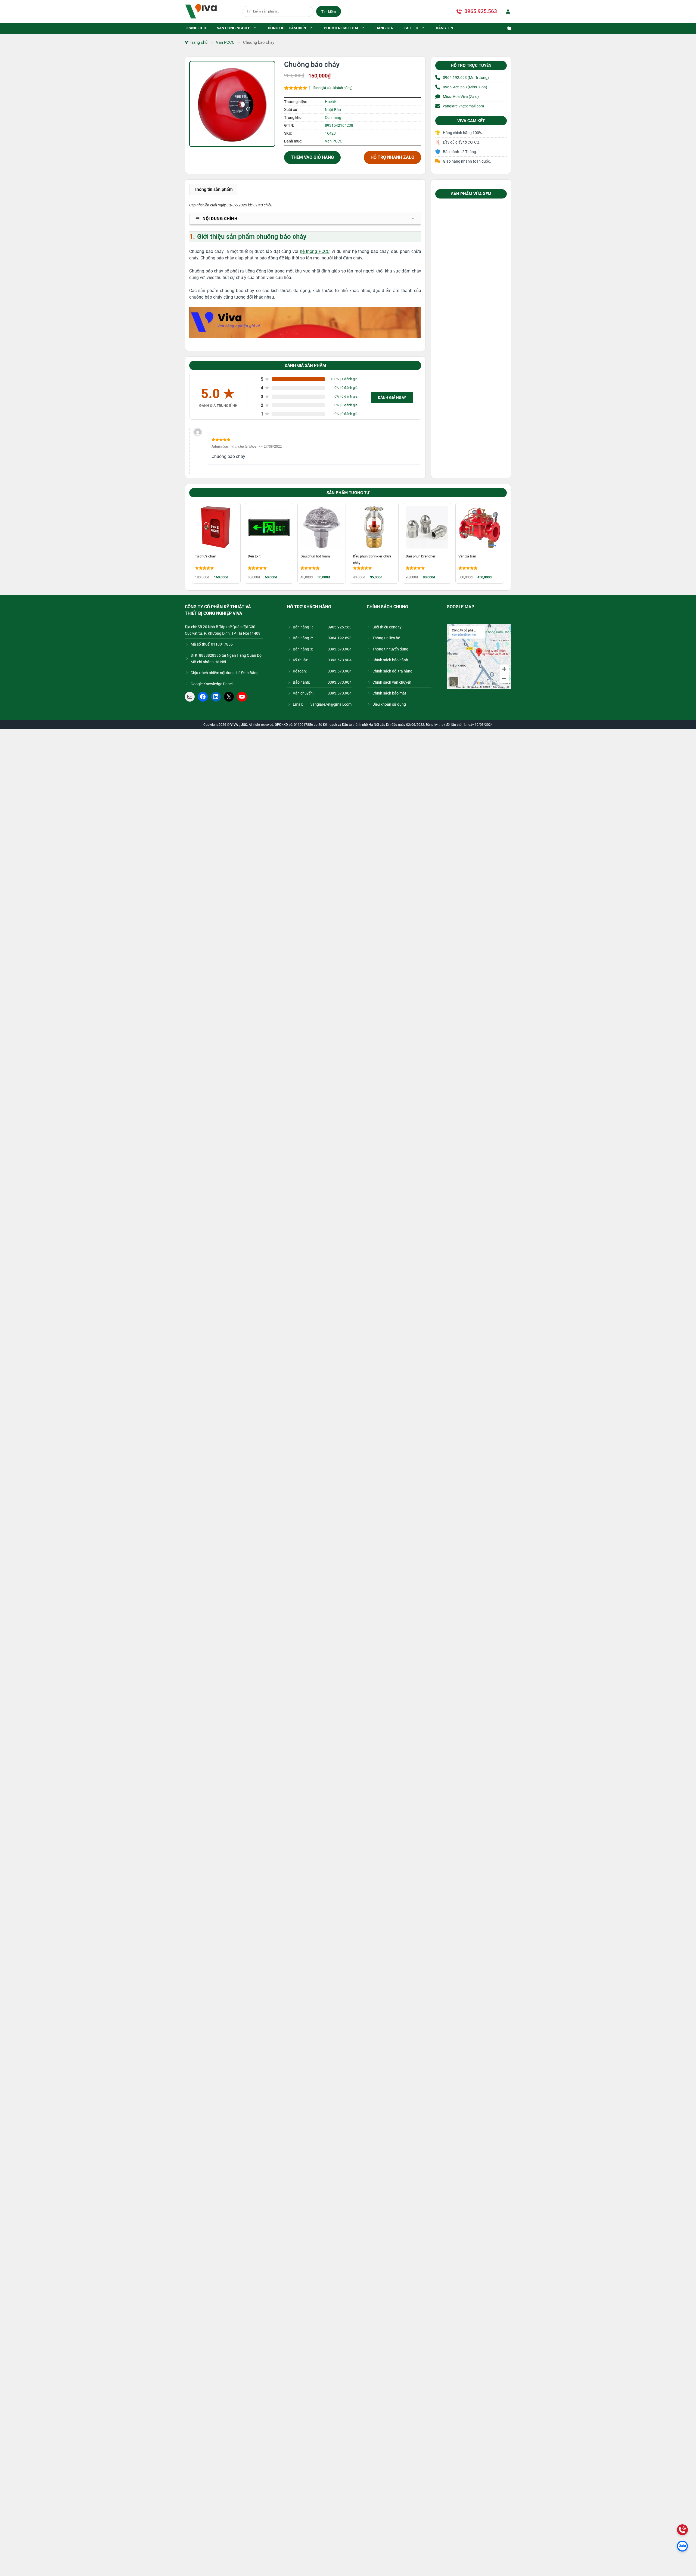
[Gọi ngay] (682, 2530)
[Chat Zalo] (682, 2546)
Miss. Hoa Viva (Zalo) (461, 97)
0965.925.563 (481, 11)
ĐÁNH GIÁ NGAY (392, 398)
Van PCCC (225, 42)
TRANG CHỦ (195, 28)
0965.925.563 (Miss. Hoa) (465, 87)
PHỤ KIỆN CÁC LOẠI (341, 28)
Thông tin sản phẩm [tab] (213, 189)
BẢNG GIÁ (384, 28)
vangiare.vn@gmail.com (463, 106)
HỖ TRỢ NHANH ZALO (392, 157)
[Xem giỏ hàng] (507, 28)
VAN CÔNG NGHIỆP (234, 28)
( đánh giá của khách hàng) (331, 88)
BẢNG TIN (445, 28)
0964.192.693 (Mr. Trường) (466, 78)
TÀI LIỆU (411, 28)
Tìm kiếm (329, 12)
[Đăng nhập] (507, 11)
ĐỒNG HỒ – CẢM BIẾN (287, 28)
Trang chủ (199, 42)
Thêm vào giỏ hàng (312, 157)
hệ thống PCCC (315, 251)
